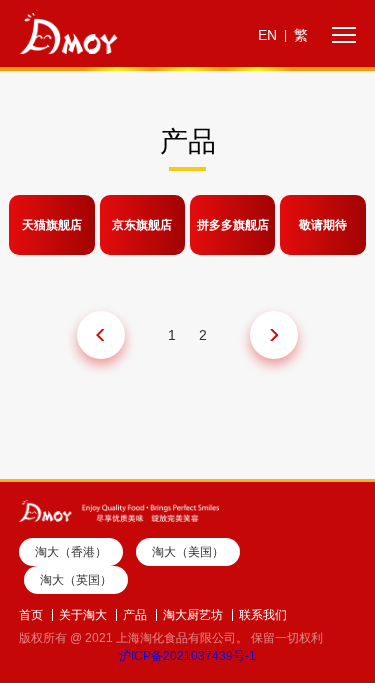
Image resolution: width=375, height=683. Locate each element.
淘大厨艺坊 (193, 615)
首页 (31, 615)
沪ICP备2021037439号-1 (187, 656)
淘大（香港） (71, 552)
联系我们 (263, 615)
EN (267, 35)
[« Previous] (101, 335)
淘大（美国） (188, 552)
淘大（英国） (76, 580)
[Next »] (274, 335)
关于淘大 (83, 615)
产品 (135, 615)
